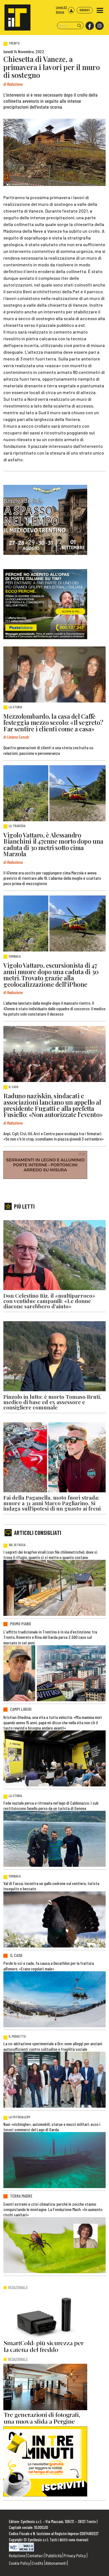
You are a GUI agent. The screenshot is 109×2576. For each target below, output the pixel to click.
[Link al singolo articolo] (54, 674)
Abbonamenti (56, 2563)
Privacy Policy (75, 2555)
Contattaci (35, 2555)
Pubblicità (54, 2555)
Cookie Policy (19, 2563)
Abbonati (85, 10)
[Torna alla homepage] (15, 15)
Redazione (17, 2555)
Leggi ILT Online (61, 10)
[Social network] (89, 26)
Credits (38, 2563)
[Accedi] (71, 10)
